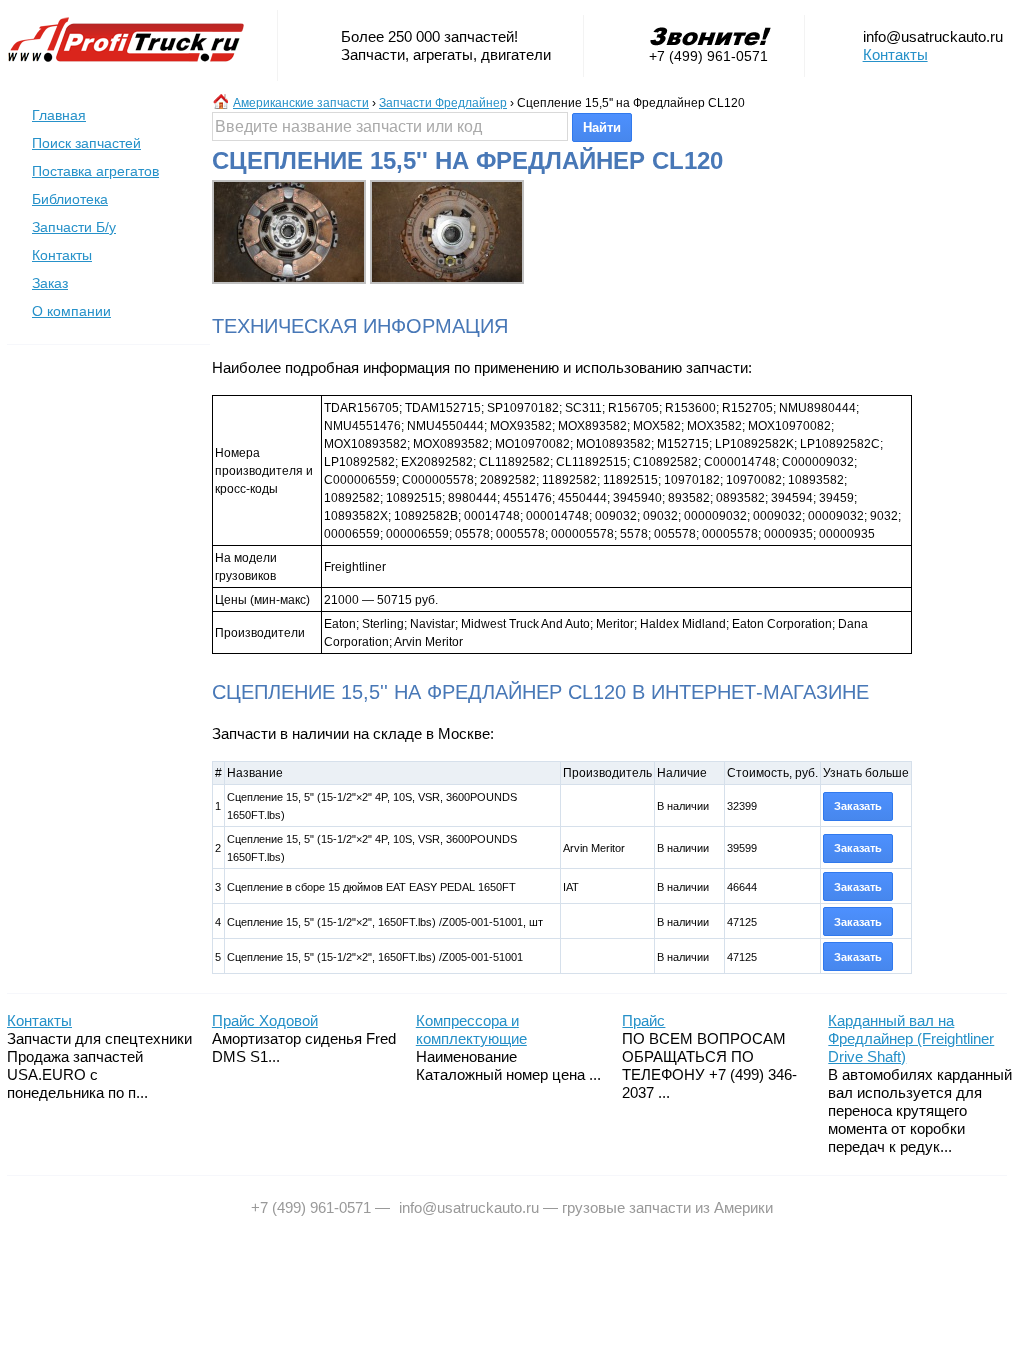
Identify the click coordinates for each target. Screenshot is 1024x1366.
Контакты (895, 54)
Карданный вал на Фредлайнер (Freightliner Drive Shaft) (911, 1038)
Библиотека (70, 199)
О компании (71, 311)
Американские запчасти (301, 103)
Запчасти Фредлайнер (443, 103)
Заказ (50, 283)
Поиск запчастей (86, 143)
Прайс (643, 1020)
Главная (59, 115)
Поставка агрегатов (95, 171)
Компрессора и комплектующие (471, 1029)
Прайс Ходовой (265, 1020)
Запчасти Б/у (74, 227)
